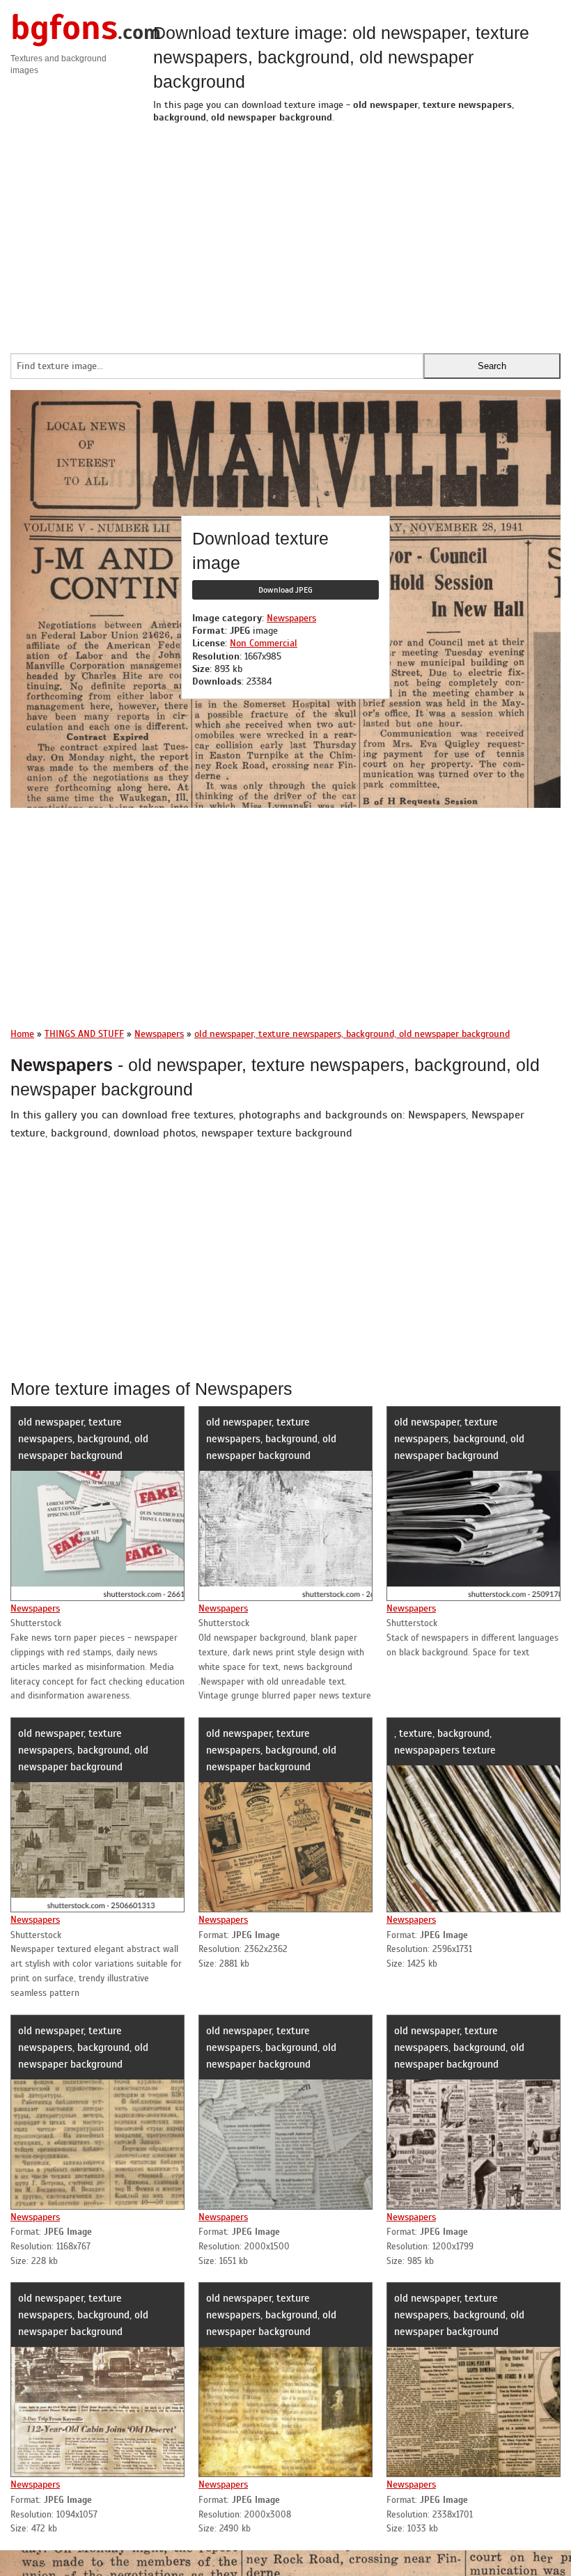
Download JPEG (285, 590)
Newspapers (291, 618)
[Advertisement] (357, 235)
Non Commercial (264, 643)
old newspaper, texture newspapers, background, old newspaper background (83, 1439)
